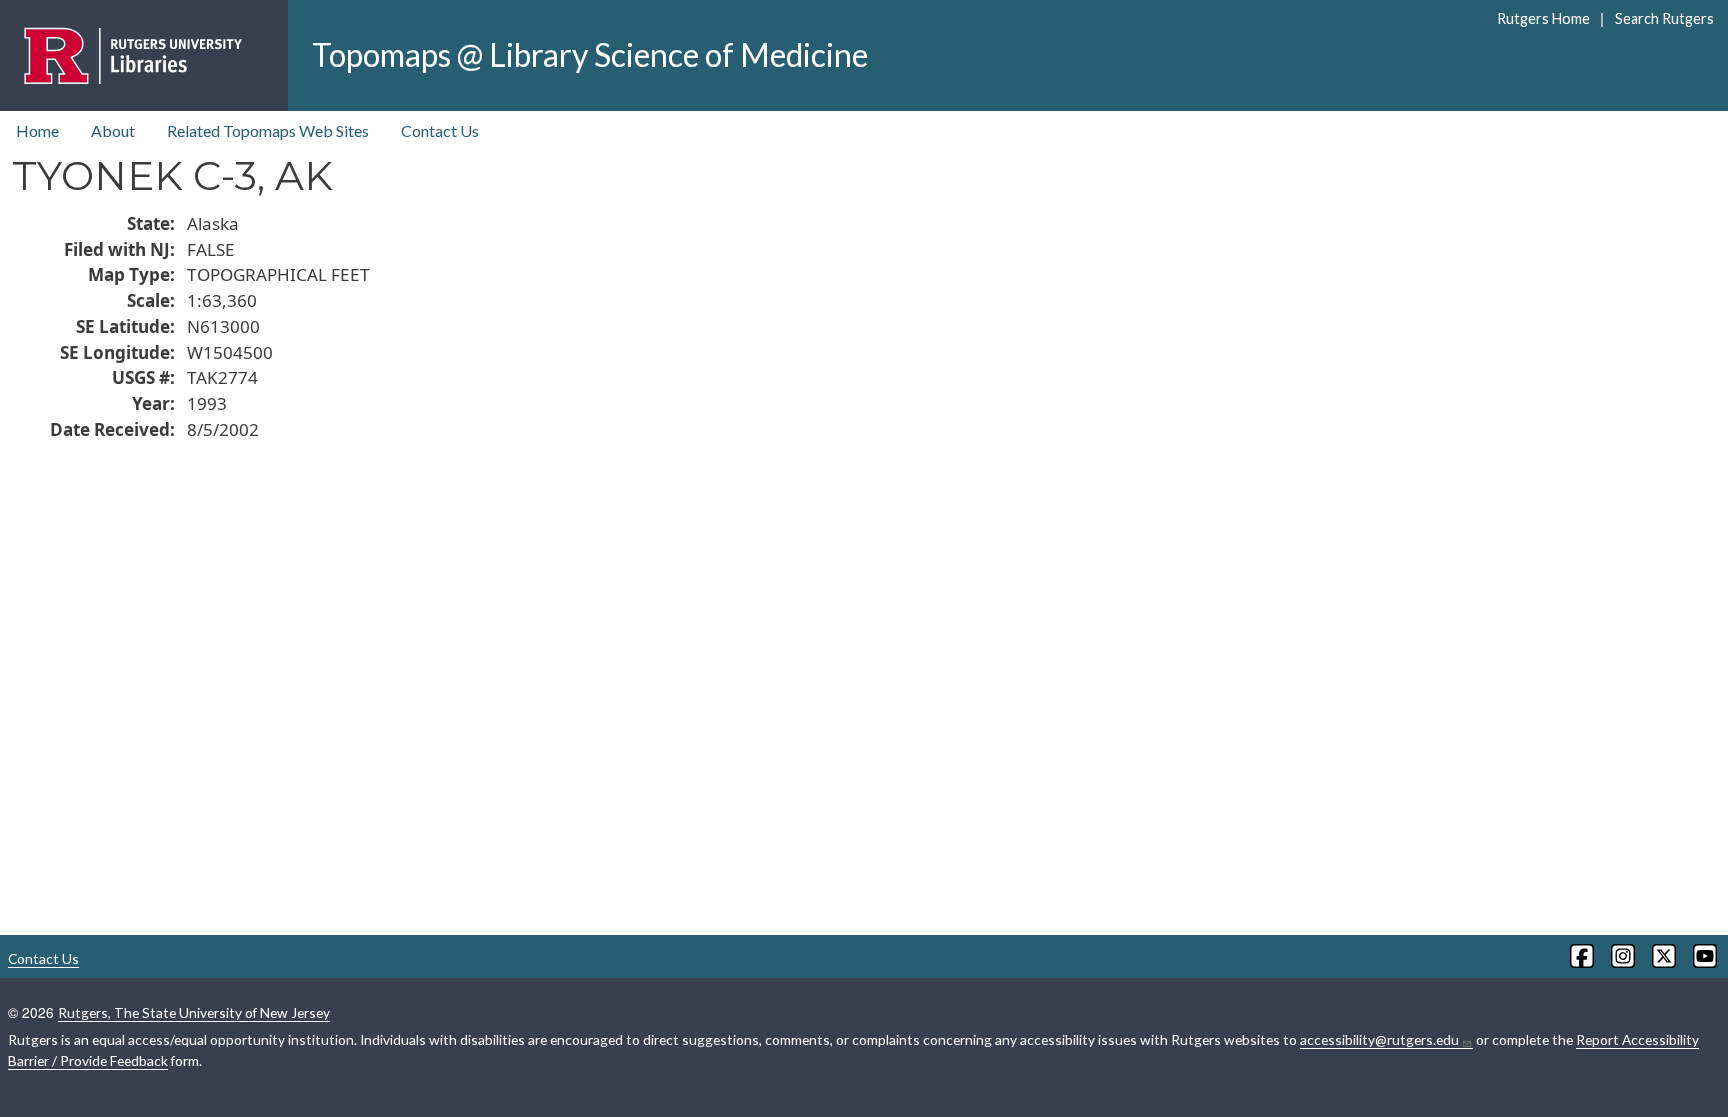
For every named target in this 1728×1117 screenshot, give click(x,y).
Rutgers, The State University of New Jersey (194, 1012)
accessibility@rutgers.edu (1379, 1039)
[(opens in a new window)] (1580, 956)
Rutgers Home (1543, 18)
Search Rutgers (1664, 18)
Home (37, 130)
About (113, 130)
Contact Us (440, 130)
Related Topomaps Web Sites (268, 130)
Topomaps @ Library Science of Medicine (590, 54)
